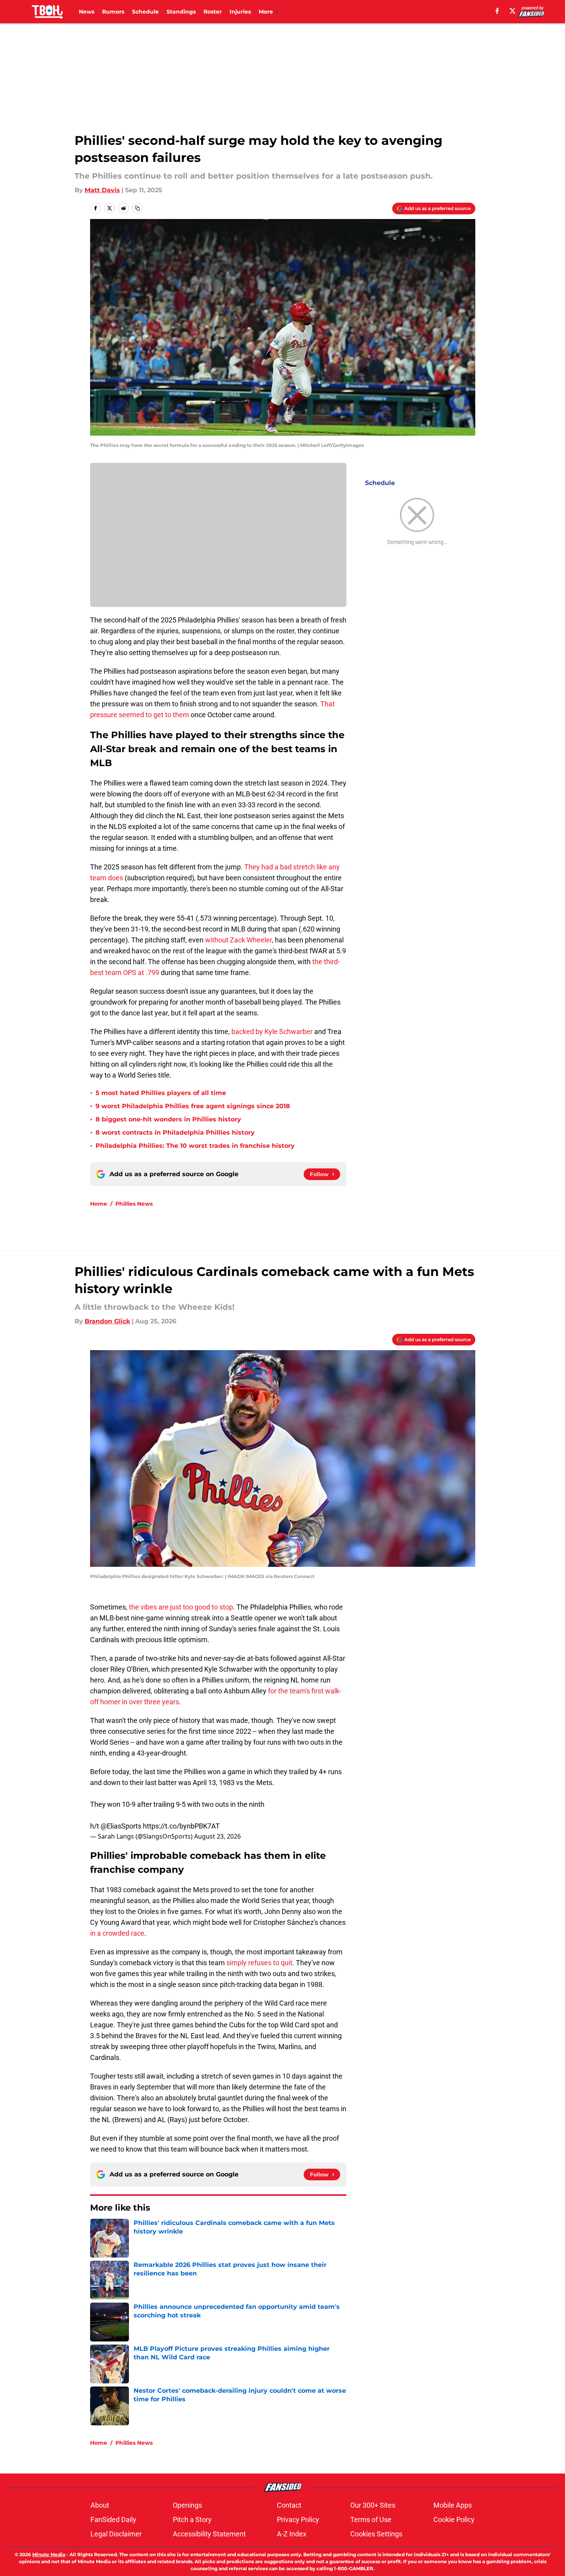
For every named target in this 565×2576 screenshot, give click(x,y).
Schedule (145, 12)
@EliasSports (121, 1826)
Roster (213, 12)
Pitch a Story (192, 2520)
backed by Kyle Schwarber (272, 1032)
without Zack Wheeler (238, 940)
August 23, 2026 (217, 1836)
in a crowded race (117, 1933)
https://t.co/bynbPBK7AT (181, 1826)
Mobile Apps (453, 2505)
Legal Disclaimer (116, 2534)
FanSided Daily (113, 2520)
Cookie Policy (454, 2520)
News (87, 12)
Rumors (113, 12)
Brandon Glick (107, 1321)
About (100, 2505)
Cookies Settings (376, 2534)
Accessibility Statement (209, 2534)
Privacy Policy (298, 2520)
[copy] (137, 208)
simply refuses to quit (259, 1963)
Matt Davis (102, 190)
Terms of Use (371, 2520)
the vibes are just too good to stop (181, 1607)
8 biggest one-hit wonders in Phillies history (168, 1119)
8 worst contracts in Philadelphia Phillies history (175, 1132)
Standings (181, 12)
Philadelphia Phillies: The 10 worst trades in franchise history (195, 1146)
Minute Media (49, 2554)
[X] (513, 11)
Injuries (240, 12)
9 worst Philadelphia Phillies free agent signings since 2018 (193, 1106)
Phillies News (134, 1204)
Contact (289, 2505)
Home (99, 1204)
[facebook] (497, 11)
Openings (187, 2505)
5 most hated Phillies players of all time (161, 1093)
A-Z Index (292, 2534)
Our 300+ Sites (373, 2505)
